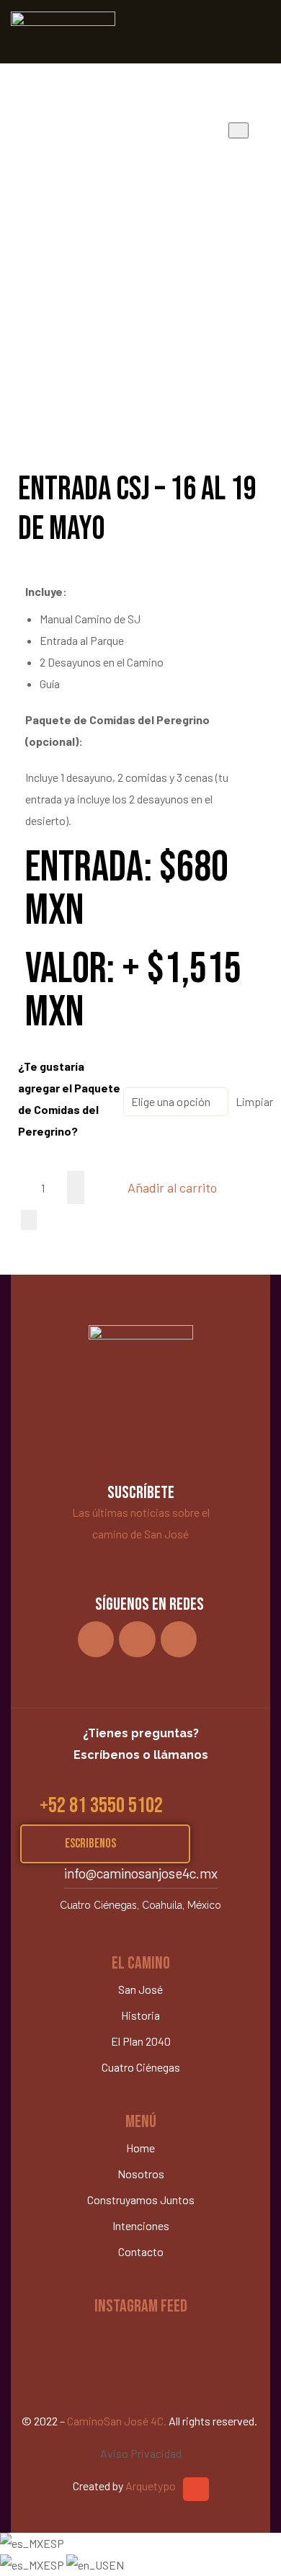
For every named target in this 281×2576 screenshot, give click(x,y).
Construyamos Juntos (141, 2200)
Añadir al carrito (172, 1187)
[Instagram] (96, 1640)
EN (116, 2565)
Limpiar (254, 1101)
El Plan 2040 (141, 2041)
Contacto (141, 2251)
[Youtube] (137, 1640)
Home (140, 2148)
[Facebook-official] (179, 1640)
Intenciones (141, 2225)
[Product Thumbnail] (238, 130)
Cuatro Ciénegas (141, 2067)
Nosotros (141, 2174)
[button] (105, 1844)
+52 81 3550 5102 (101, 1806)
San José (140, 1989)
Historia (140, 2015)
